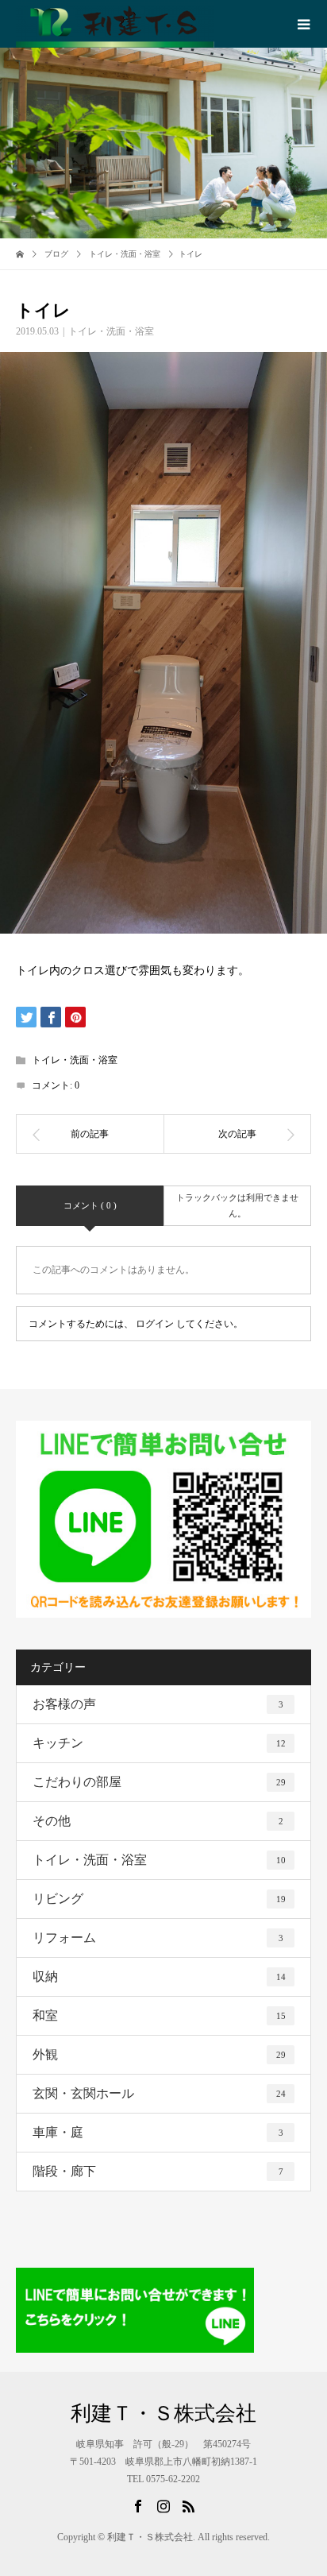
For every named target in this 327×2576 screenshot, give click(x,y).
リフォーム (158, 1938)
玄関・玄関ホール (159, 2093)
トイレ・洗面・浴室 (111, 331)
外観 (159, 2054)
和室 (159, 2015)
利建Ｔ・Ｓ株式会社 (163, 2414)
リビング (159, 1899)
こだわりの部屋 (159, 1782)
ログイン (155, 1324)
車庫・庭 (158, 2132)
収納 (159, 1976)
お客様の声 (158, 1704)
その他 (158, 1821)
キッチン (159, 1743)
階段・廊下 (158, 2171)
